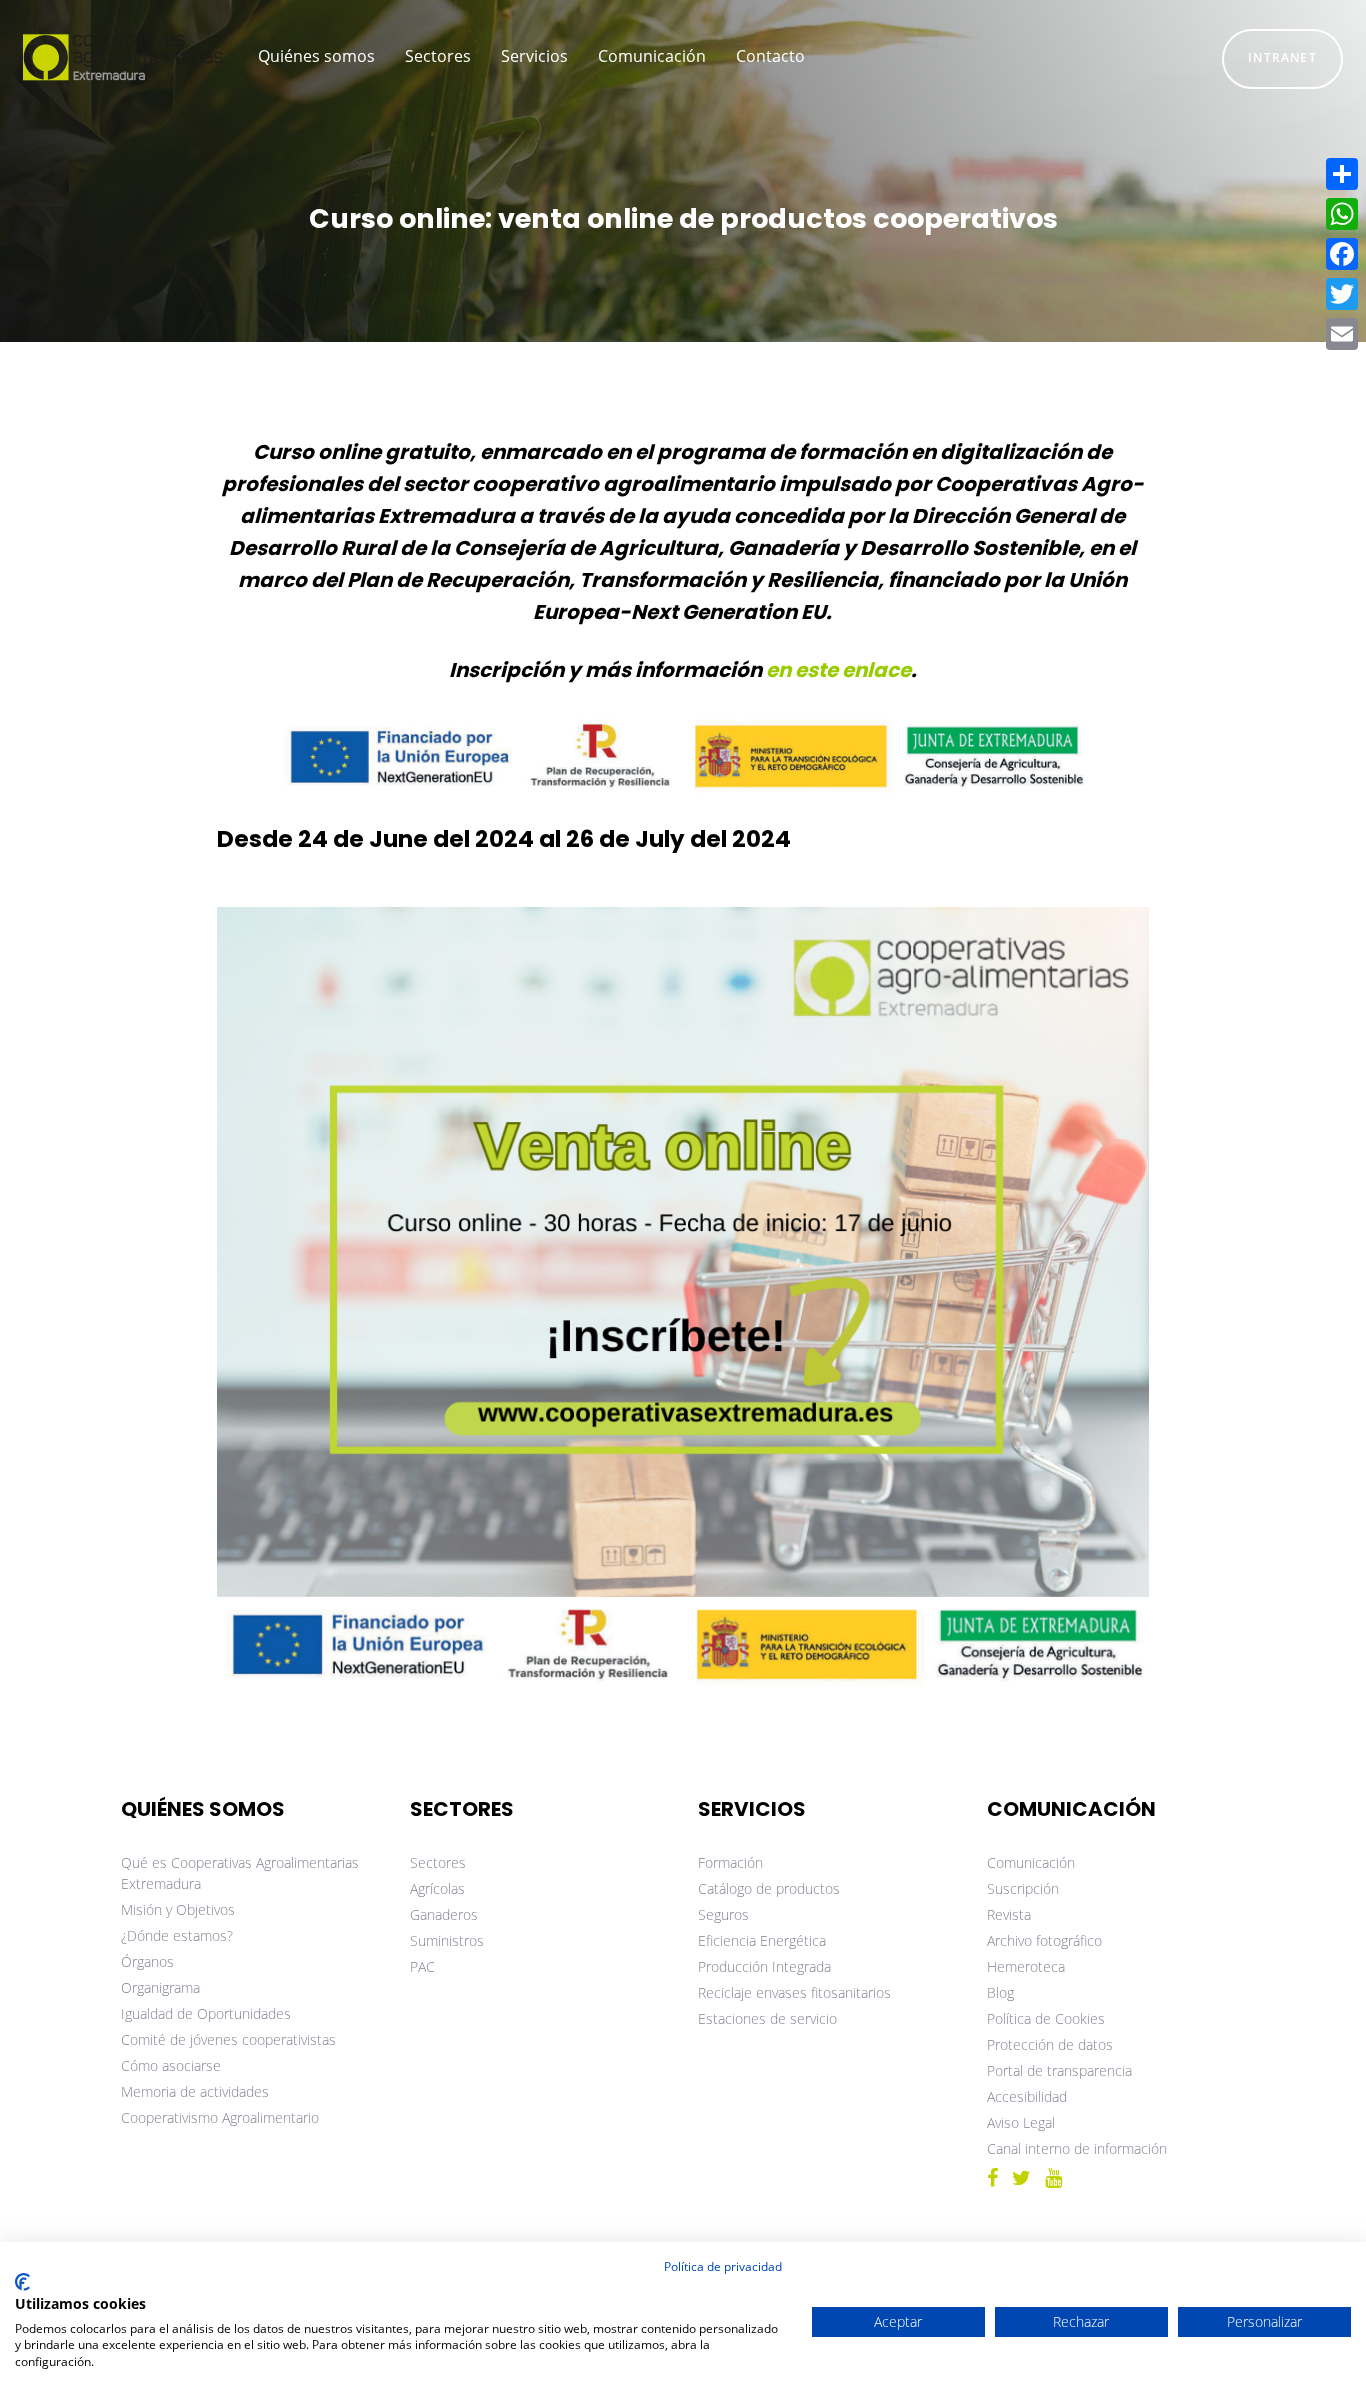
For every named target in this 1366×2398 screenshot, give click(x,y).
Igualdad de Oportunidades (206, 2013)
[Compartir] (1342, 174)
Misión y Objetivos (178, 1909)
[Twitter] (1342, 294)
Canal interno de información (1077, 2148)
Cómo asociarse (171, 2065)
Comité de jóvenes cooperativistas (228, 2039)
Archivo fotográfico (1044, 1940)
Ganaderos (444, 1914)
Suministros (447, 1940)
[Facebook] (1342, 254)
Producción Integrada (764, 1966)
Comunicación (1031, 1862)
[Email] (1342, 334)
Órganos (147, 1961)
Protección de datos (1050, 2044)
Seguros (723, 1914)
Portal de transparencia (1059, 2070)
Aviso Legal (1021, 2122)
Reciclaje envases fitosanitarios (794, 1992)
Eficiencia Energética (762, 1940)
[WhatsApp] (1342, 214)
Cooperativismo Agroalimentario (220, 2117)
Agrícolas (437, 1888)
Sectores (438, 1862)
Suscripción (1023, 1888)
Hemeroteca (1026, 1966)
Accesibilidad (1027, 2096)
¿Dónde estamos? (177, 1935)
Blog (1000, 1992)
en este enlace (838, 670)
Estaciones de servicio (767, 2018)
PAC (422, 1966)
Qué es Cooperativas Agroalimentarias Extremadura (240, 1873)
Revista (1009, 1914)
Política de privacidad (723, 2266)
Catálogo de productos (769, 1888)
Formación (730, 1862)
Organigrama (160, 1987)
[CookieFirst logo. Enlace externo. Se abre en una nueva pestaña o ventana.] (22, 2282)
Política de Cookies (1046, 2018)
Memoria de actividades (195, 2091)
